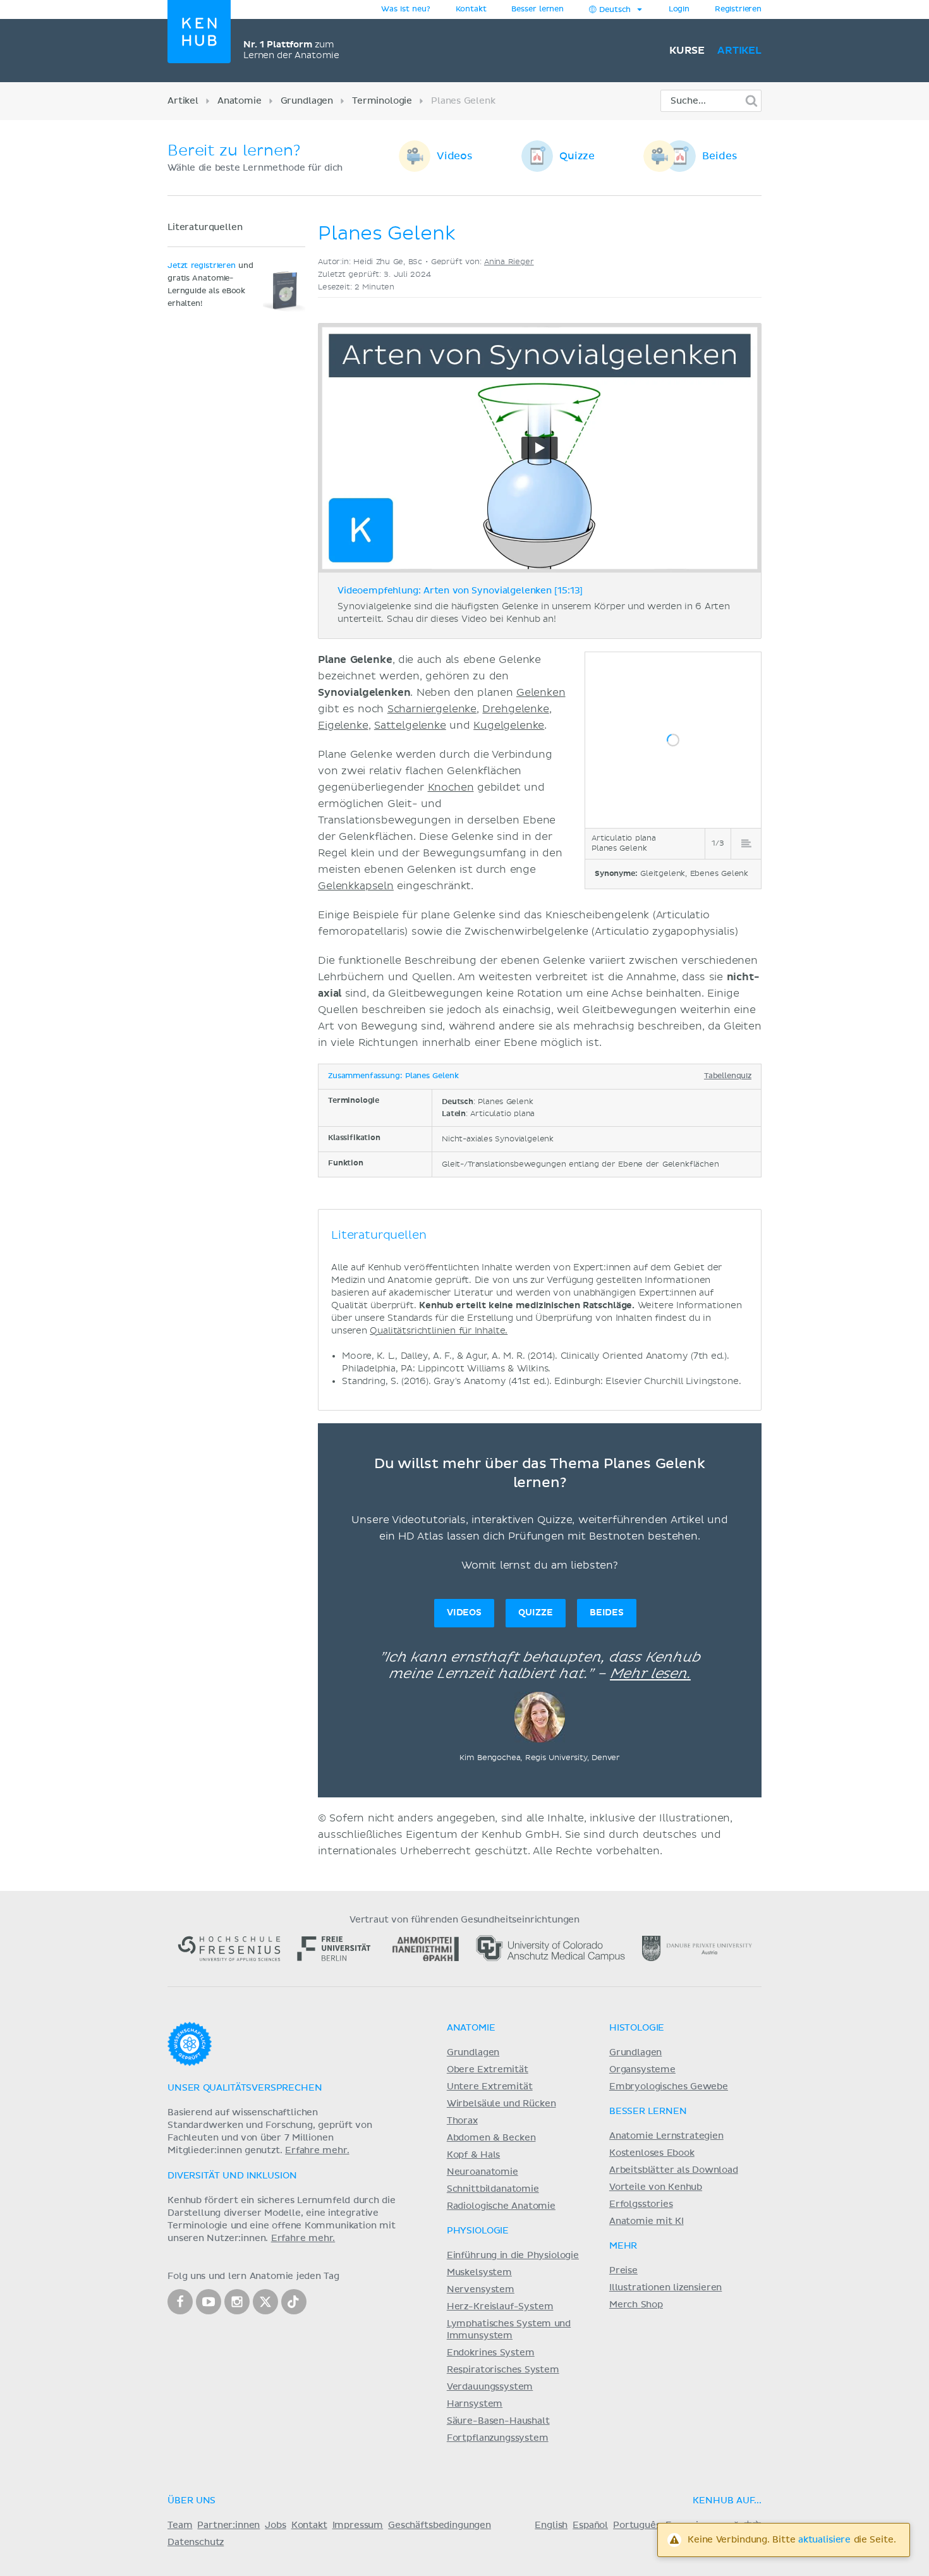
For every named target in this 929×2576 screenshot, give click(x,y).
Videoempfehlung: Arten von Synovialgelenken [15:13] (460, 591)
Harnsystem (475, 2404)
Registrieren (738, 9)
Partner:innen (228, 2525)
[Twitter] (265, 2302)
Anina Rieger (509, 262)
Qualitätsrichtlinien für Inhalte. (439, 1331)
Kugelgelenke (509, 726)
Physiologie (478, 2231)
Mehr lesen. (650, 1674)
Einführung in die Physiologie (513, 2256)
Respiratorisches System (503, 2370)
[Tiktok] (294, 2302)
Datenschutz (196, 2543)
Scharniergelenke (432, 709)
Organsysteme (642, 2070)
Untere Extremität (490, 2087)
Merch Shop (636, 2305)
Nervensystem (481, 2290)
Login (679, 9)
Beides (720, 156)
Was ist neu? (405, 9)
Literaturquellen (205, 228)
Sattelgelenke (410, 726)
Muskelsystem (479, 2273)
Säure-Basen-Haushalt (498, 2421)
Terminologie (382, 101)
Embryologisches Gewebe (669, 2087)
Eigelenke (343, 726)
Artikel (739, 51)
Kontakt (309, 2525)
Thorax (462, 2121)
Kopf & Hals (473, 2155)
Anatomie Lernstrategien (666, 2136)
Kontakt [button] (471, 9)
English (551, 2525)
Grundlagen (307, 101)
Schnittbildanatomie (493, 2189)
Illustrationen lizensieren (665, 2288)
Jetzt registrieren (202, 266)
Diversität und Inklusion (232, 2176)
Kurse (687, 51)
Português (637, 2525)
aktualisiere (824, 2540)
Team (180, 2525)
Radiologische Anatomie (501, 2206)
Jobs (275, 2525)
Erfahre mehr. (317, 2151)
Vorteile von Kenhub (656, 2187)
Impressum (358, 2525)
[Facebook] (180, 2302)
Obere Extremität (488, 2070)
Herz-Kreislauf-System (500, 2307)
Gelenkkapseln (356, 886)
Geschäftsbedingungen (440, 2525)
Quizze (577, 156)
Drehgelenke (515, 709)
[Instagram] (237, 2302)
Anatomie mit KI (647, 2221)
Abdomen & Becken (491, 2138)
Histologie (637, 2028)
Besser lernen (537, 9)
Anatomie (240, 101)
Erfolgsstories (641, 2204)
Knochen (451, 787)
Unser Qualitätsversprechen (245, 2088)
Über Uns (191, 2501)
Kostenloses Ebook (652, 2153)
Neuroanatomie (483, 2172)
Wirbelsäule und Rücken (501, 2104)
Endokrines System (491, 2353)
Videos (455, 156)
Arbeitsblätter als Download (674, 2170)
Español (590, 2525)
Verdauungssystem (490, 2387)
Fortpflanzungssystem (498, 2438)
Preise (623, 2271)
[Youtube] (209, 2302)
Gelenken (541, 693)
